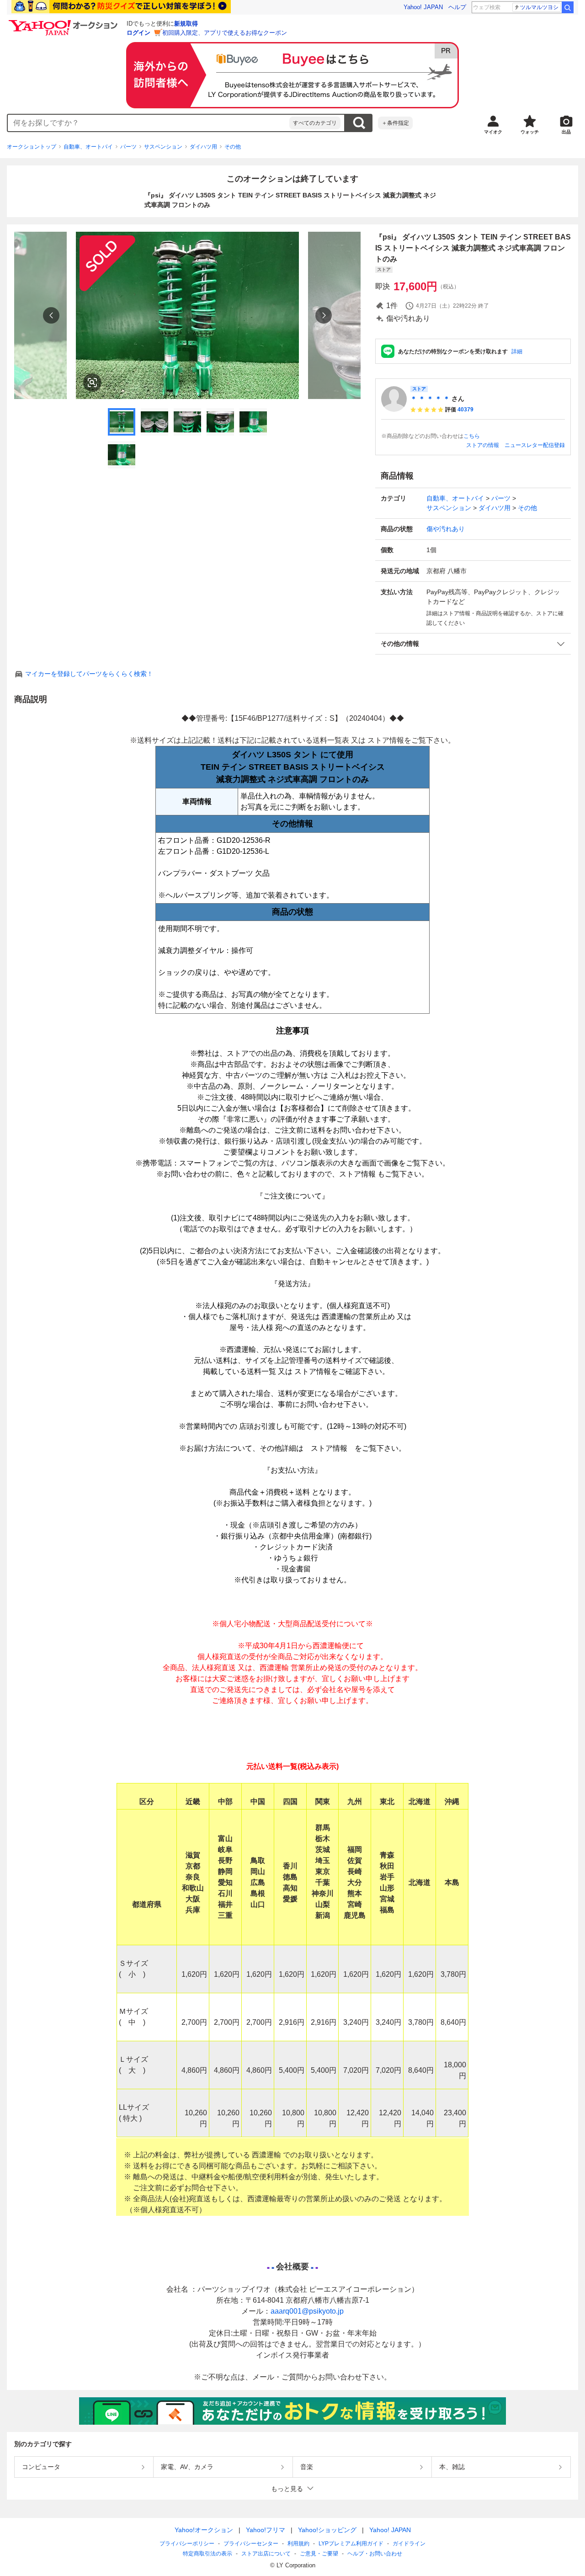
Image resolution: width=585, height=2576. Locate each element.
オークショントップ (32, 147)
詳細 (517, 351)
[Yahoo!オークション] (64, 22)
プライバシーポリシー (187, 2544)
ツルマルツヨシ (539, 7)
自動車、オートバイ (88, 147)
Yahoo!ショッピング (327, 2530)
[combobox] (149, 123)
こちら (472, 436)
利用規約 (298, 2544)
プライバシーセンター (251, 2544)
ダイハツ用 (203, 147)
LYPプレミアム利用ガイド (351, 2544)
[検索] (568, 7)
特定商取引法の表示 (207, 2554)
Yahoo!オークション (204, 2530)
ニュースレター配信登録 (535, 445)
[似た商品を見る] (92, 383)
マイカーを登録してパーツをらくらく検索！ (89, 674)
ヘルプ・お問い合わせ (375, 2554)
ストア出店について (266, 2554)
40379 (465, 410)
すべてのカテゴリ (315, 123)
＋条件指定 (395, 123)
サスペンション (163, 147)
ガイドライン (409, 2544)
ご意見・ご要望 (319, 2554)
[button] (473, 644)
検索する (359, 123)
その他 (233, 147)
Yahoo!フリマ (266, 2530)
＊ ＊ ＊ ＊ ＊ (430, 399)
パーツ (128, 147)
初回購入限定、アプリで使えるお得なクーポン (225, 33)
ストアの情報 (483, 445)
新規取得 (186, 24)
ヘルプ (457, 7)
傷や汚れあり (446, 529)
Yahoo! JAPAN (423, 7)
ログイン (138, 33)
